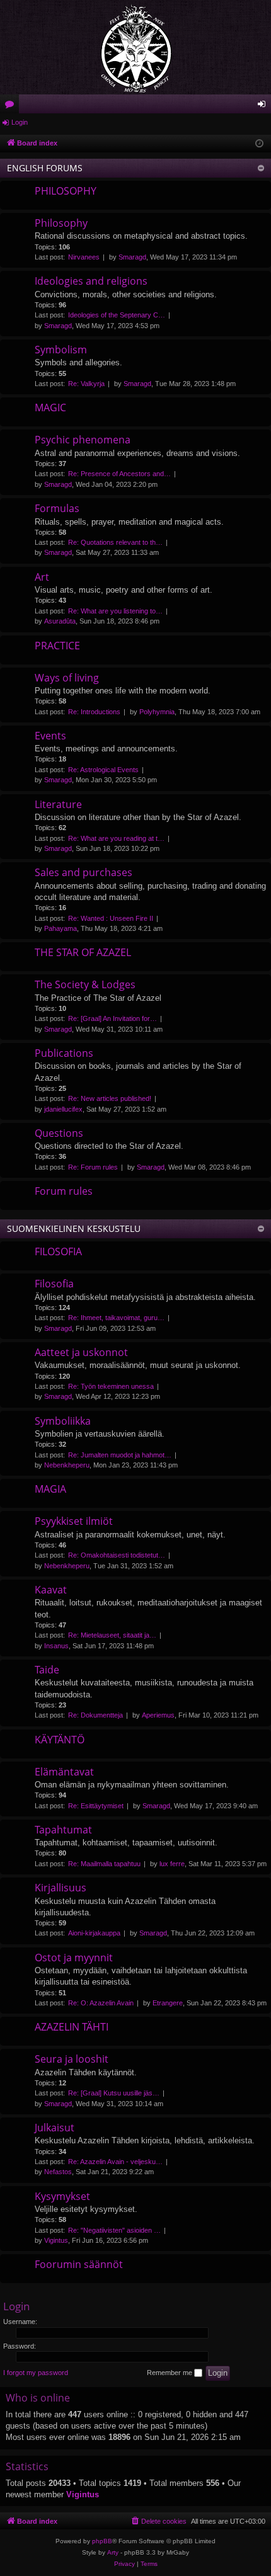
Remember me (170, 2373)
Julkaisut (55, 2128)
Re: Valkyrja (86, 384)
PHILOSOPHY (66, 191)
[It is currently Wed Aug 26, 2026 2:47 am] (259, 144)
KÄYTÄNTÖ (60, 1740)
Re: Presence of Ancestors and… (119, 474)
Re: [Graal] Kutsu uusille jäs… (114, 2093)
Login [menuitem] (264, 106)
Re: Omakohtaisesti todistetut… (117, 1555)
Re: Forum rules (93, 1167)
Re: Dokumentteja (95, 1715)
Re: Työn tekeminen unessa (111, 1386)
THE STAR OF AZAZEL (83, 952)
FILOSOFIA (58, 1251)
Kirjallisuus (61, 1888)
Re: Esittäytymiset (96, 1806)
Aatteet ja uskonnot (81, 1352)
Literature (58, 804)
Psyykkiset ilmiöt (74, 1521)
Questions (59, 1133)
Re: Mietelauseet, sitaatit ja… (112, 1635)
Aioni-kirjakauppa (94, 1933)
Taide (47, 1670)
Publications (64, 1053)
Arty (113, 2552)
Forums (12, 106)
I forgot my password (36, 2373)
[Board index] (135, 47)
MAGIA (50, 1489)
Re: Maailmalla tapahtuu (104, 1864)
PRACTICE (57, 646)
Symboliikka (63, 1421)
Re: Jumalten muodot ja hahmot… (120, 1455)
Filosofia (54, 1284)
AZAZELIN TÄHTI (72, 2027)
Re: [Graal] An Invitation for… (112, 1018)
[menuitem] (158, 2521)
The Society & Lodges (85, 984)
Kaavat (51, 1590)
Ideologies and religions (91, 281)
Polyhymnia (157, 712)
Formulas (57, 508)
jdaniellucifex (63, 1109)
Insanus (56, 1646)
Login (20, 122)
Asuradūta (60, 621)
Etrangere (168, 2003)
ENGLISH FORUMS (45, 168)
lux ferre (172, 1864)
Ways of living (67, 678)
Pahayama (61, 928)
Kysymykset (62, 2196)
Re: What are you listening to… (115, 611)
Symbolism (61, 350)
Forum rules (64, 1191)
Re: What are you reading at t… (116, 838)
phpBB (102, 2541)
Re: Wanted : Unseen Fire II (111, 918)
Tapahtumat (63, 1830)
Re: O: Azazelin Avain (101, 2003)
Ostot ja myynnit (74, 1958)
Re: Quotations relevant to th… (115, 542)
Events (50, 736)
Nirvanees (84, 257)
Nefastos (58, 2172)
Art (42, 577)
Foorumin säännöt (79, 2264)
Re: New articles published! (110, 1098)
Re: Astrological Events (103, 770)
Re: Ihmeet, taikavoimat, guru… (116, 1318)
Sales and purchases (84, 872)
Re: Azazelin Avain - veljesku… (115, 2162)
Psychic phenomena (83, 440)
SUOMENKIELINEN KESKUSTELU (74, 1228)
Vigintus (56, 2240)
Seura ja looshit (72, 2059)
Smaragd (132, 257)
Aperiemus (158, 1715)
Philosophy (61, 223)
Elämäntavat (64, 1772)
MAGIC (50, 407)
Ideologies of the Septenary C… (117, 315)
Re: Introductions (94, 712)
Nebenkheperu (67, 1465)
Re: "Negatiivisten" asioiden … (114, 2230)
